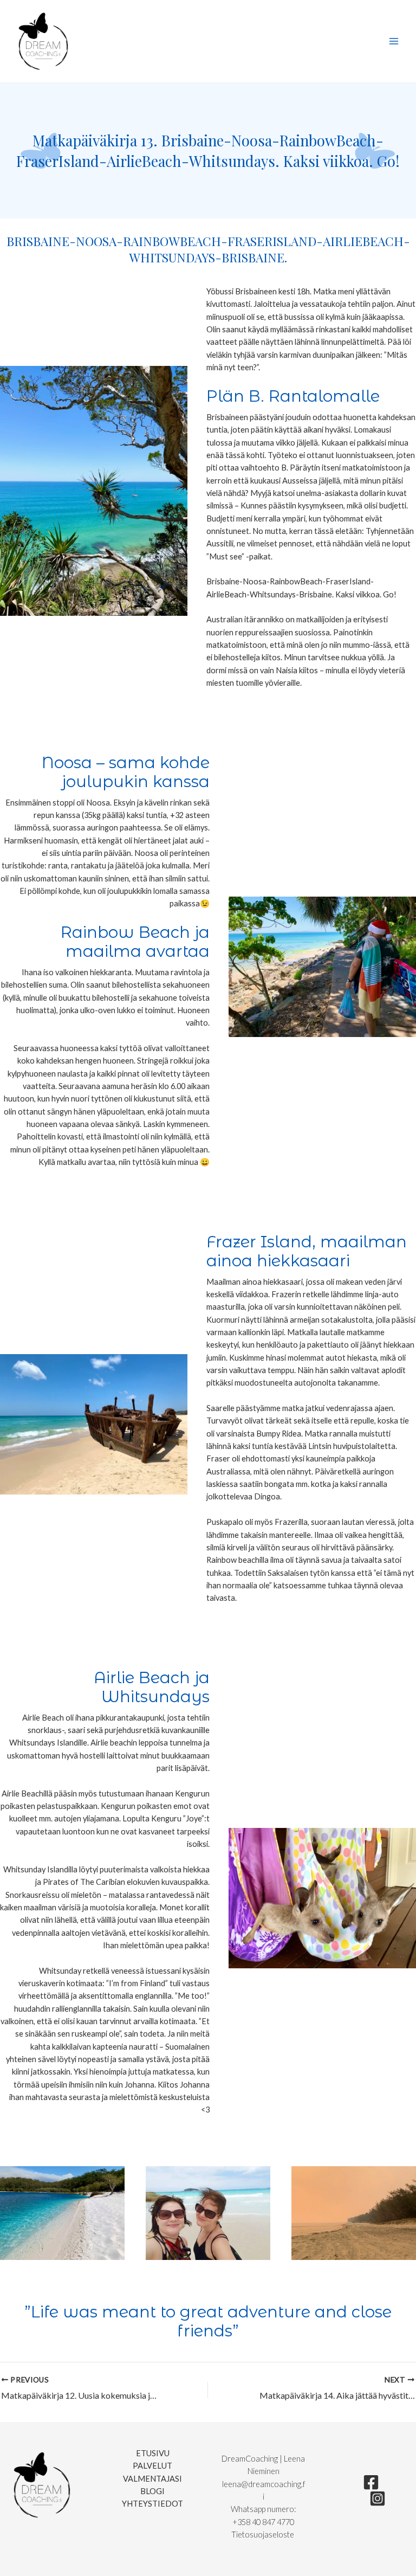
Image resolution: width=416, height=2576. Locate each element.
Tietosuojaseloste (264, 2535)
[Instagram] (378, 2498)
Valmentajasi (152, 2479)
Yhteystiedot (152, 2504)
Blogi (152, 2491)
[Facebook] (371, 2482)
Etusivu (153, 2453)
